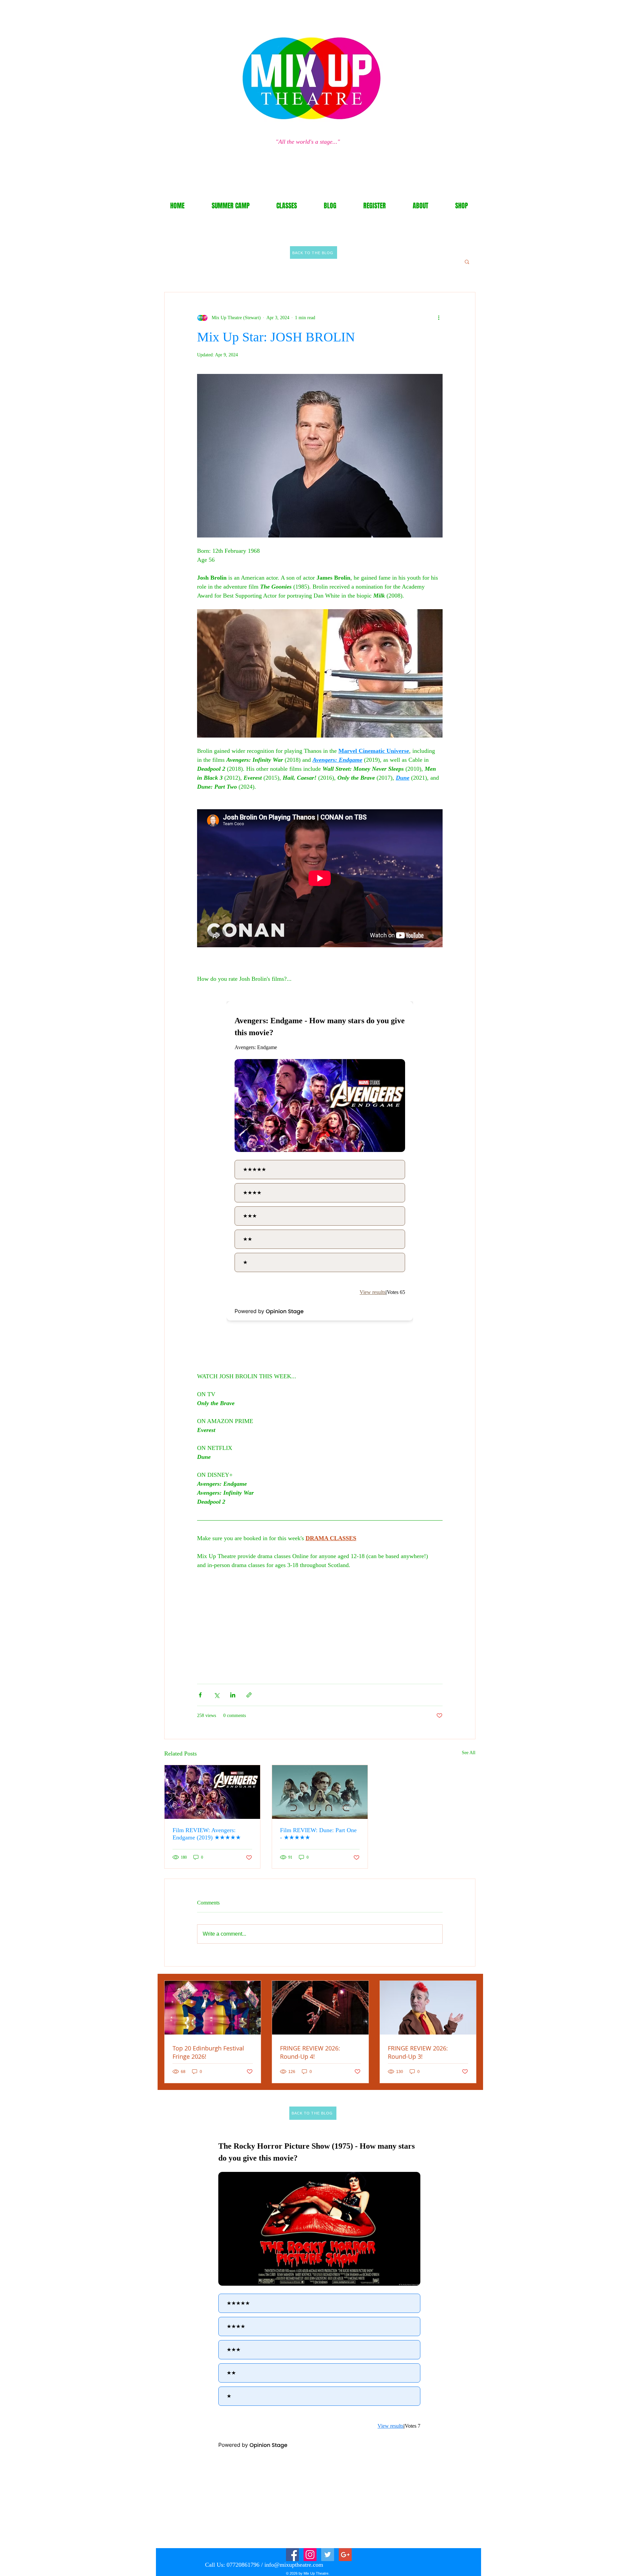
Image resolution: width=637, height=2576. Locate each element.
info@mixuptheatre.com (294, 2565)
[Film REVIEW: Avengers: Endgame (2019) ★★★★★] (212, 1792)
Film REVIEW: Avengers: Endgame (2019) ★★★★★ (207, 1834)
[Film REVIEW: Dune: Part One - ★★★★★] (320, 1792)
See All (469, 1753)
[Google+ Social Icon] (345, 2555)
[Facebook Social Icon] (292, 2555)
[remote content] (320, 1169)
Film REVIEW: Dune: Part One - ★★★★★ (318, 1834)
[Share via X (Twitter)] (216, 1695)
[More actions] (439, 318)
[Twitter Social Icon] (328, 2555)
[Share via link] (249, 1695)
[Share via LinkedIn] (233, 1695)
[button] (467, 261)
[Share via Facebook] (200, 1695)
